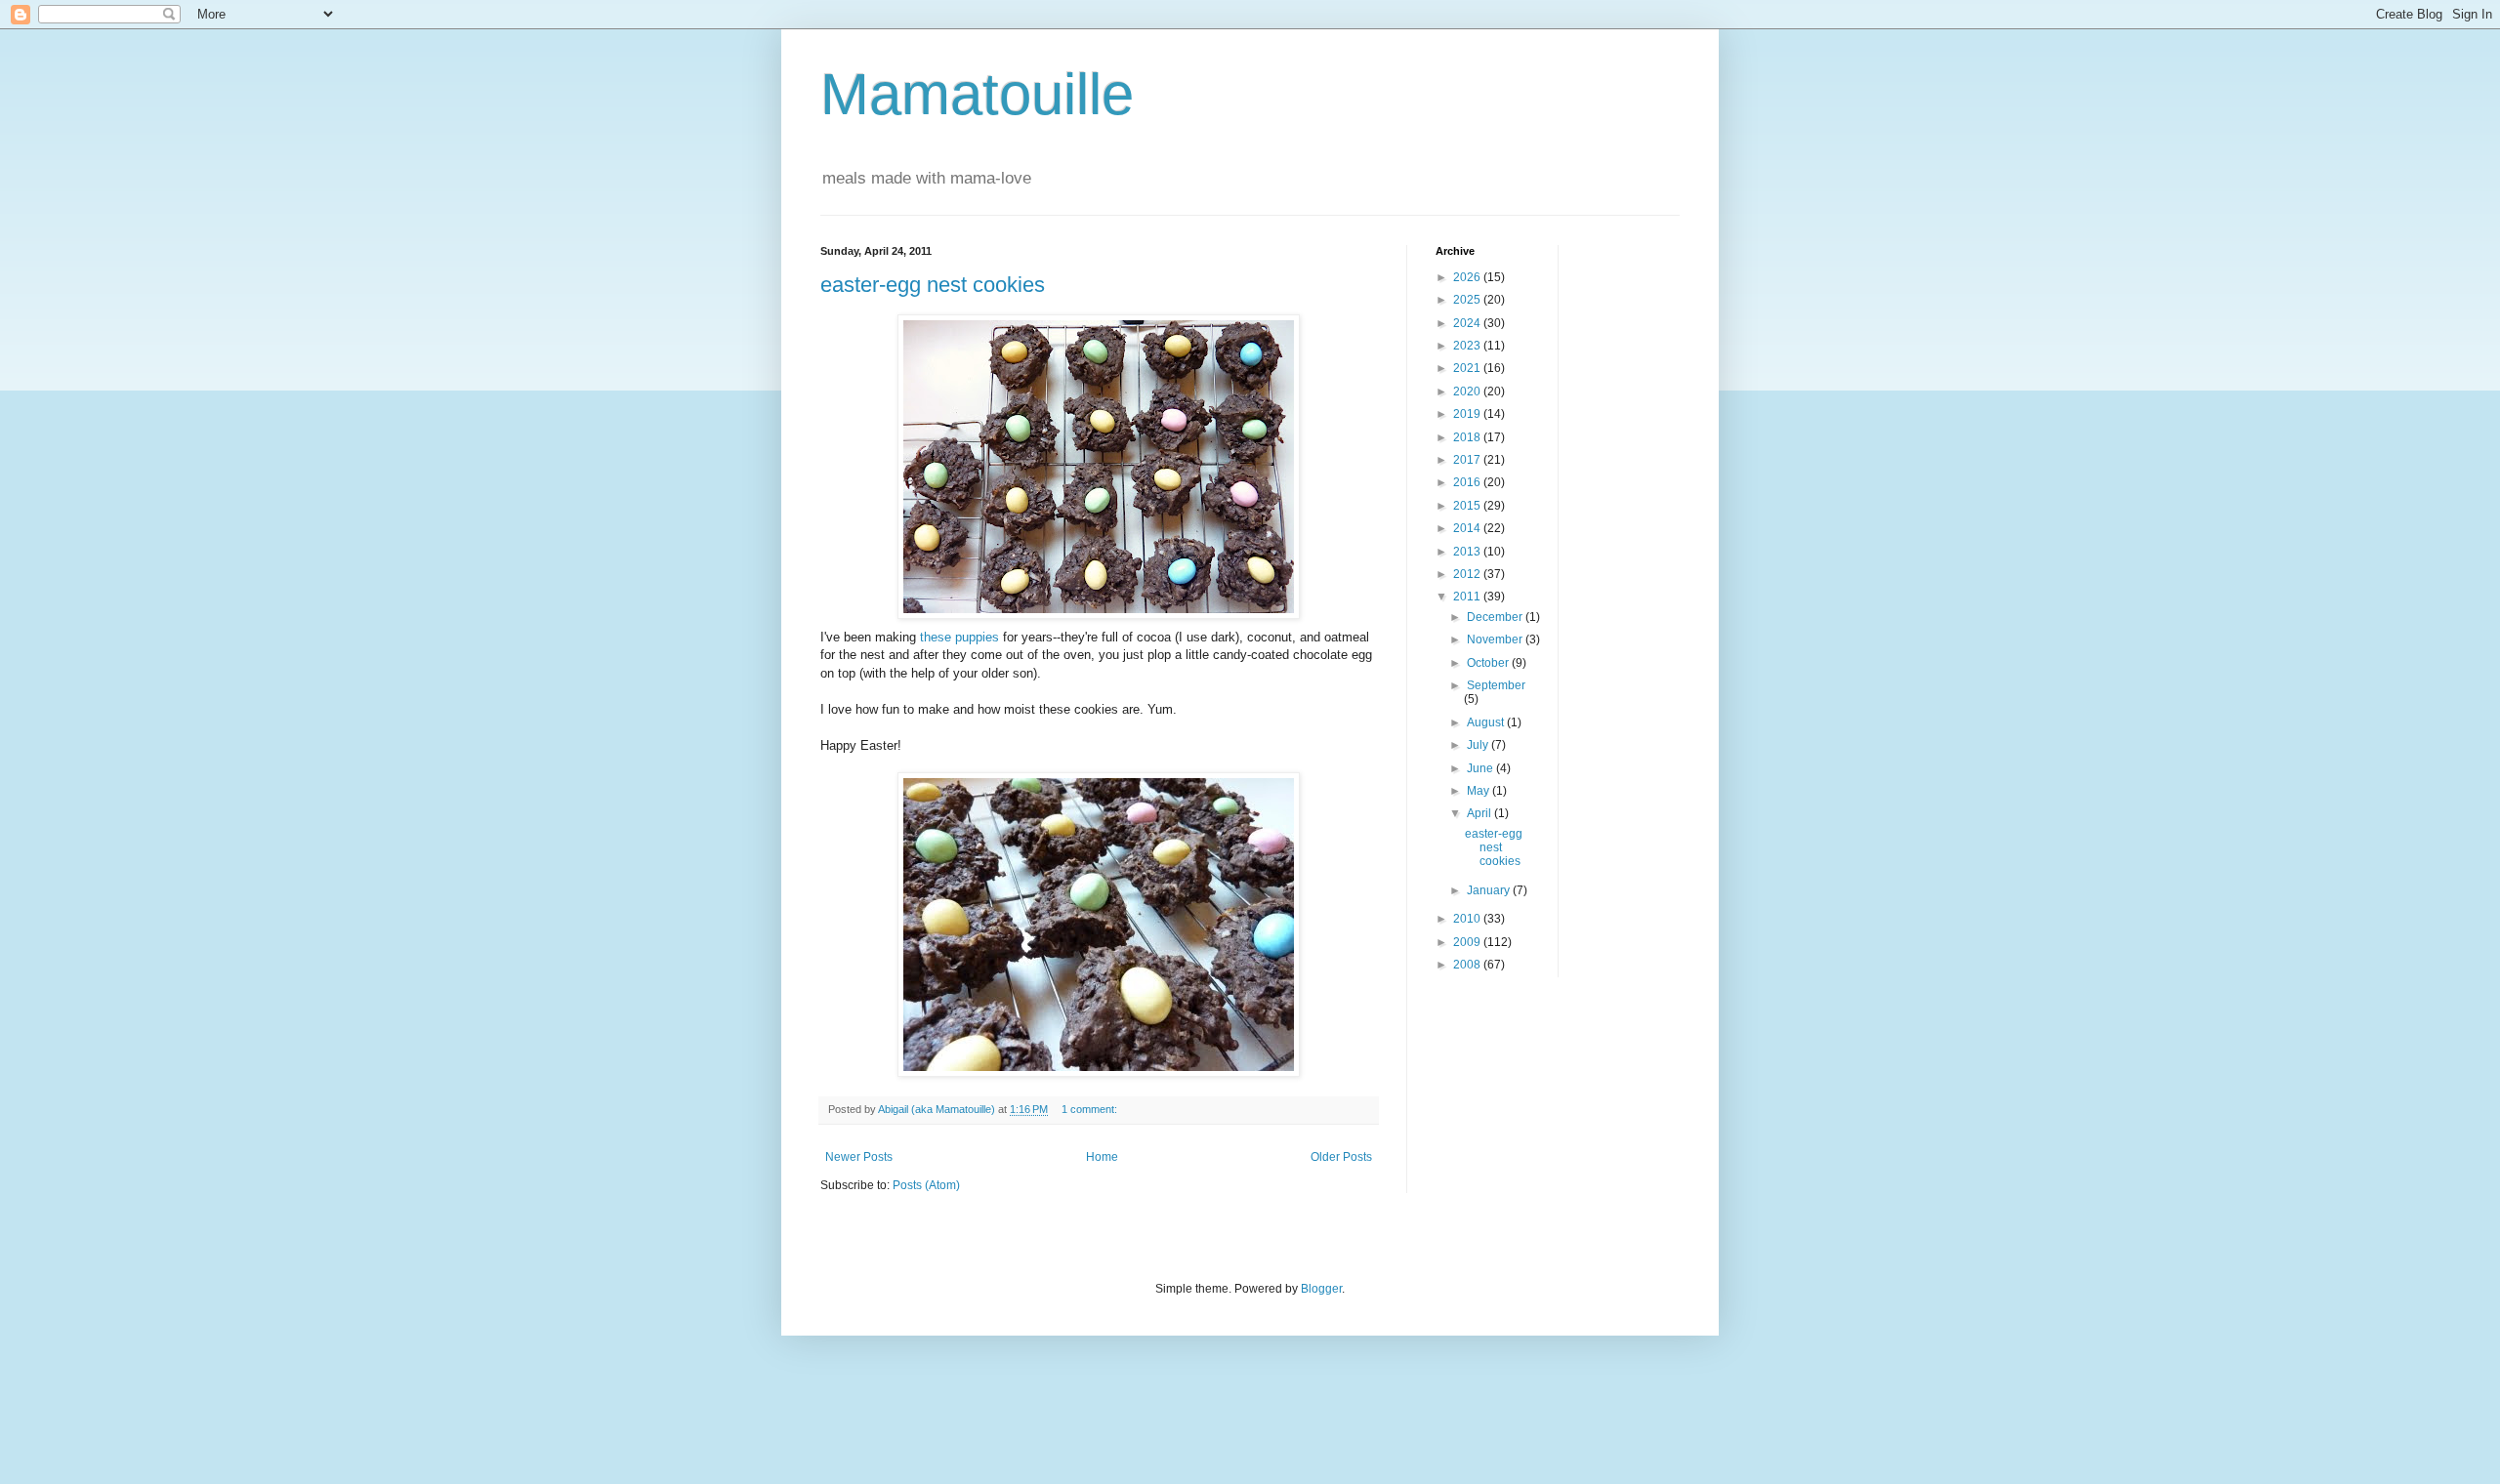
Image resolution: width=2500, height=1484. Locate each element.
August (1487, 722)
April (1480, 813)
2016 (1468, 482)
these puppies (959, 637)
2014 (1468, 528)
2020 (1468, 392)
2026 (1468, 277)
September (1496, 685)
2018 (1468, 437)
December (1496, 617)
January (1490, 890)
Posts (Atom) (926, 1185)
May (1479, 791)
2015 (1468, 506)
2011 (1468, 597)
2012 (1468, 574)
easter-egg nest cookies (933, 285)
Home (1102, 1157)
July (1479, 745)
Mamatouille (977, 94)
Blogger (1321, 1289)
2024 (1468, 323)
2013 (1468, 552)
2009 (1468, 942)
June (1481, 768)
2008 (1468, 965)
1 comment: (1091, 1109)
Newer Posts (859, 1157)
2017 (1468, 460)
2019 (1468, 414)
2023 (1468, 346)
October (1489, 663)
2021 (1468, 368)
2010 (1468, 919)
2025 (1468, 300)
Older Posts (1341, 1157)
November (1496, 639)
